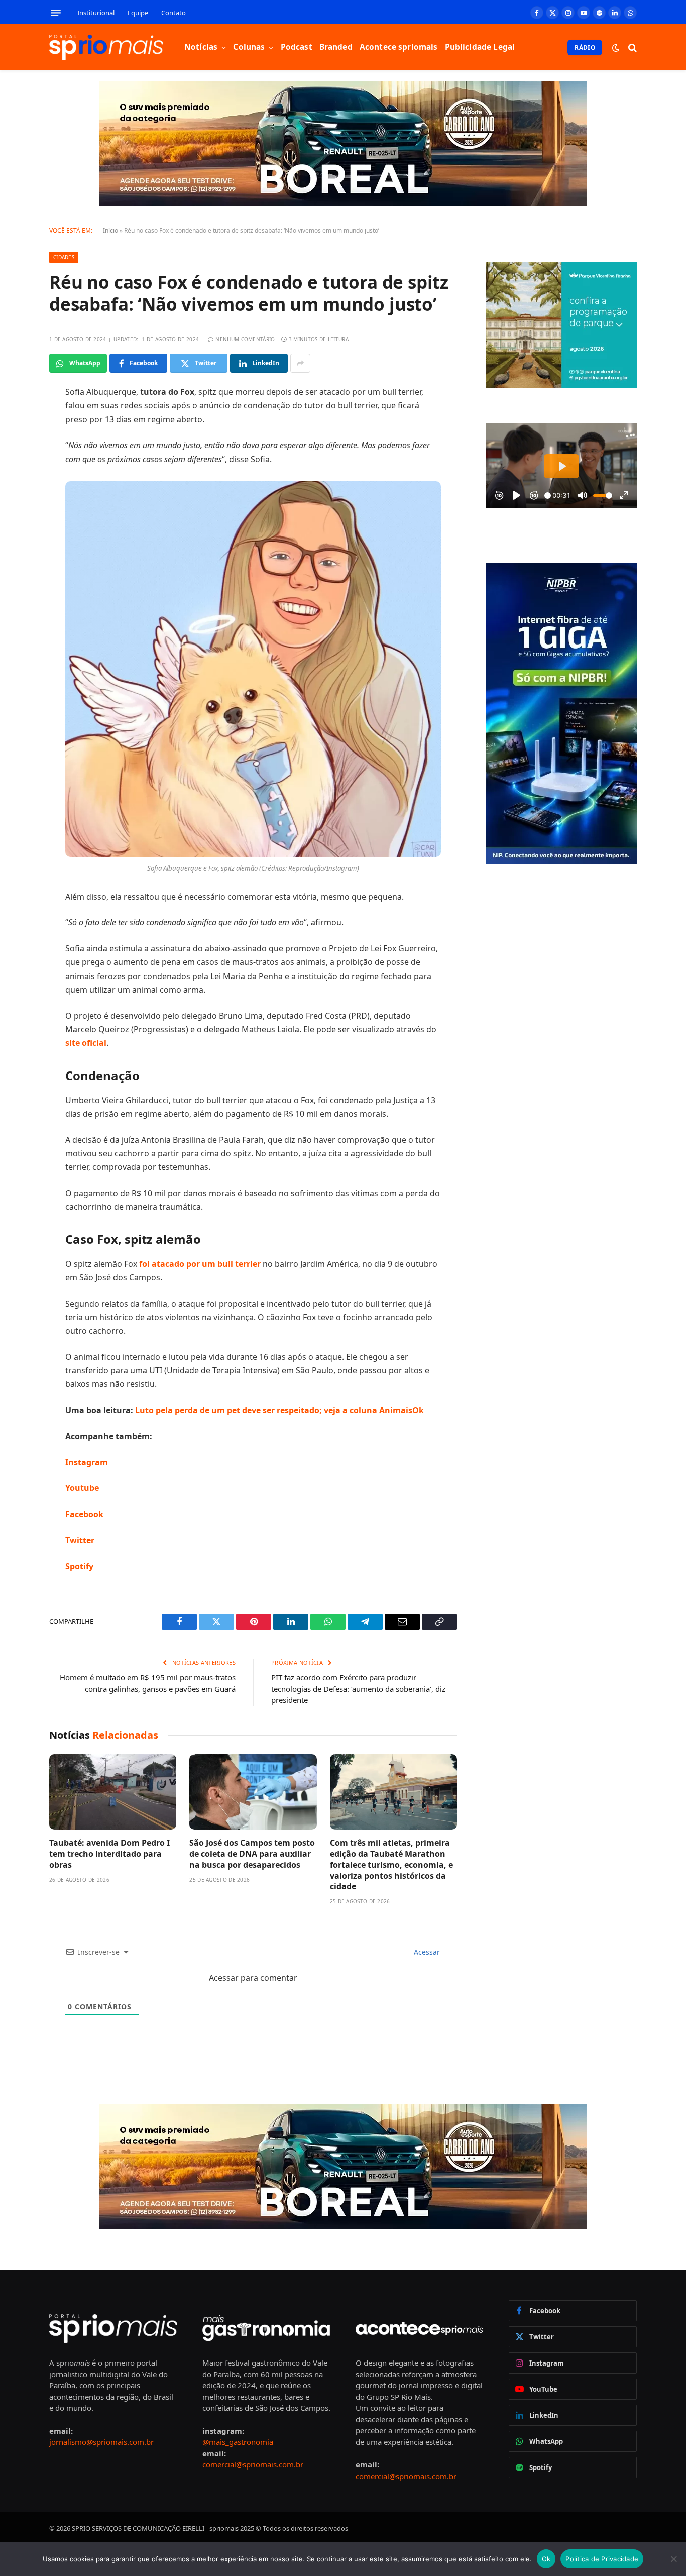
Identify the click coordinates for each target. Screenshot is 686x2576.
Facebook (84, 1514)
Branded (336, 47)
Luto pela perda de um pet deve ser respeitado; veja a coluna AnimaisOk (278, 1410)
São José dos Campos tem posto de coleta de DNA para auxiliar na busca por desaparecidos (252, 1854)
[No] (673, 2559)
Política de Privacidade (602, 2559)
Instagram (87, 1462)
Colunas (249, 47)
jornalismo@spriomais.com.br (101, 2442)
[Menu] (56, 13)
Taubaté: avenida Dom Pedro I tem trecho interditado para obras (109, 1854)
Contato (174, 13)
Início (110, 230)
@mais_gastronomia (238, 2442)
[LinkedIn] (14, 470)
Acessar (426, 1952)
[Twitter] (14, 445)
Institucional (96, 13)
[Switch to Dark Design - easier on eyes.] (616, 48)
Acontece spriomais (399, 47)
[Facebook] (14, 419)
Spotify (80, 1566)
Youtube (82, 1488)
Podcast (297, 47)
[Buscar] (632, 47)
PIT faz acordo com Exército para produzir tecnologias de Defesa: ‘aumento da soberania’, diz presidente (358, 1689)
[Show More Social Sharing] (300, 363)
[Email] (14, 521)
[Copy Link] (14, 547)
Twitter (80, 1540)
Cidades (64, 257)
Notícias (201, 47)
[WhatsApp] (14, 496)
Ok (546, 2559)
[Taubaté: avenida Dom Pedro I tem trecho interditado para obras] (113, 1792)
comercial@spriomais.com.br (253, 2464)
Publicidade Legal (480, 47)
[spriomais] (106, 47)
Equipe (138, 13)
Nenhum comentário (245, 339)
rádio (585, 47)
